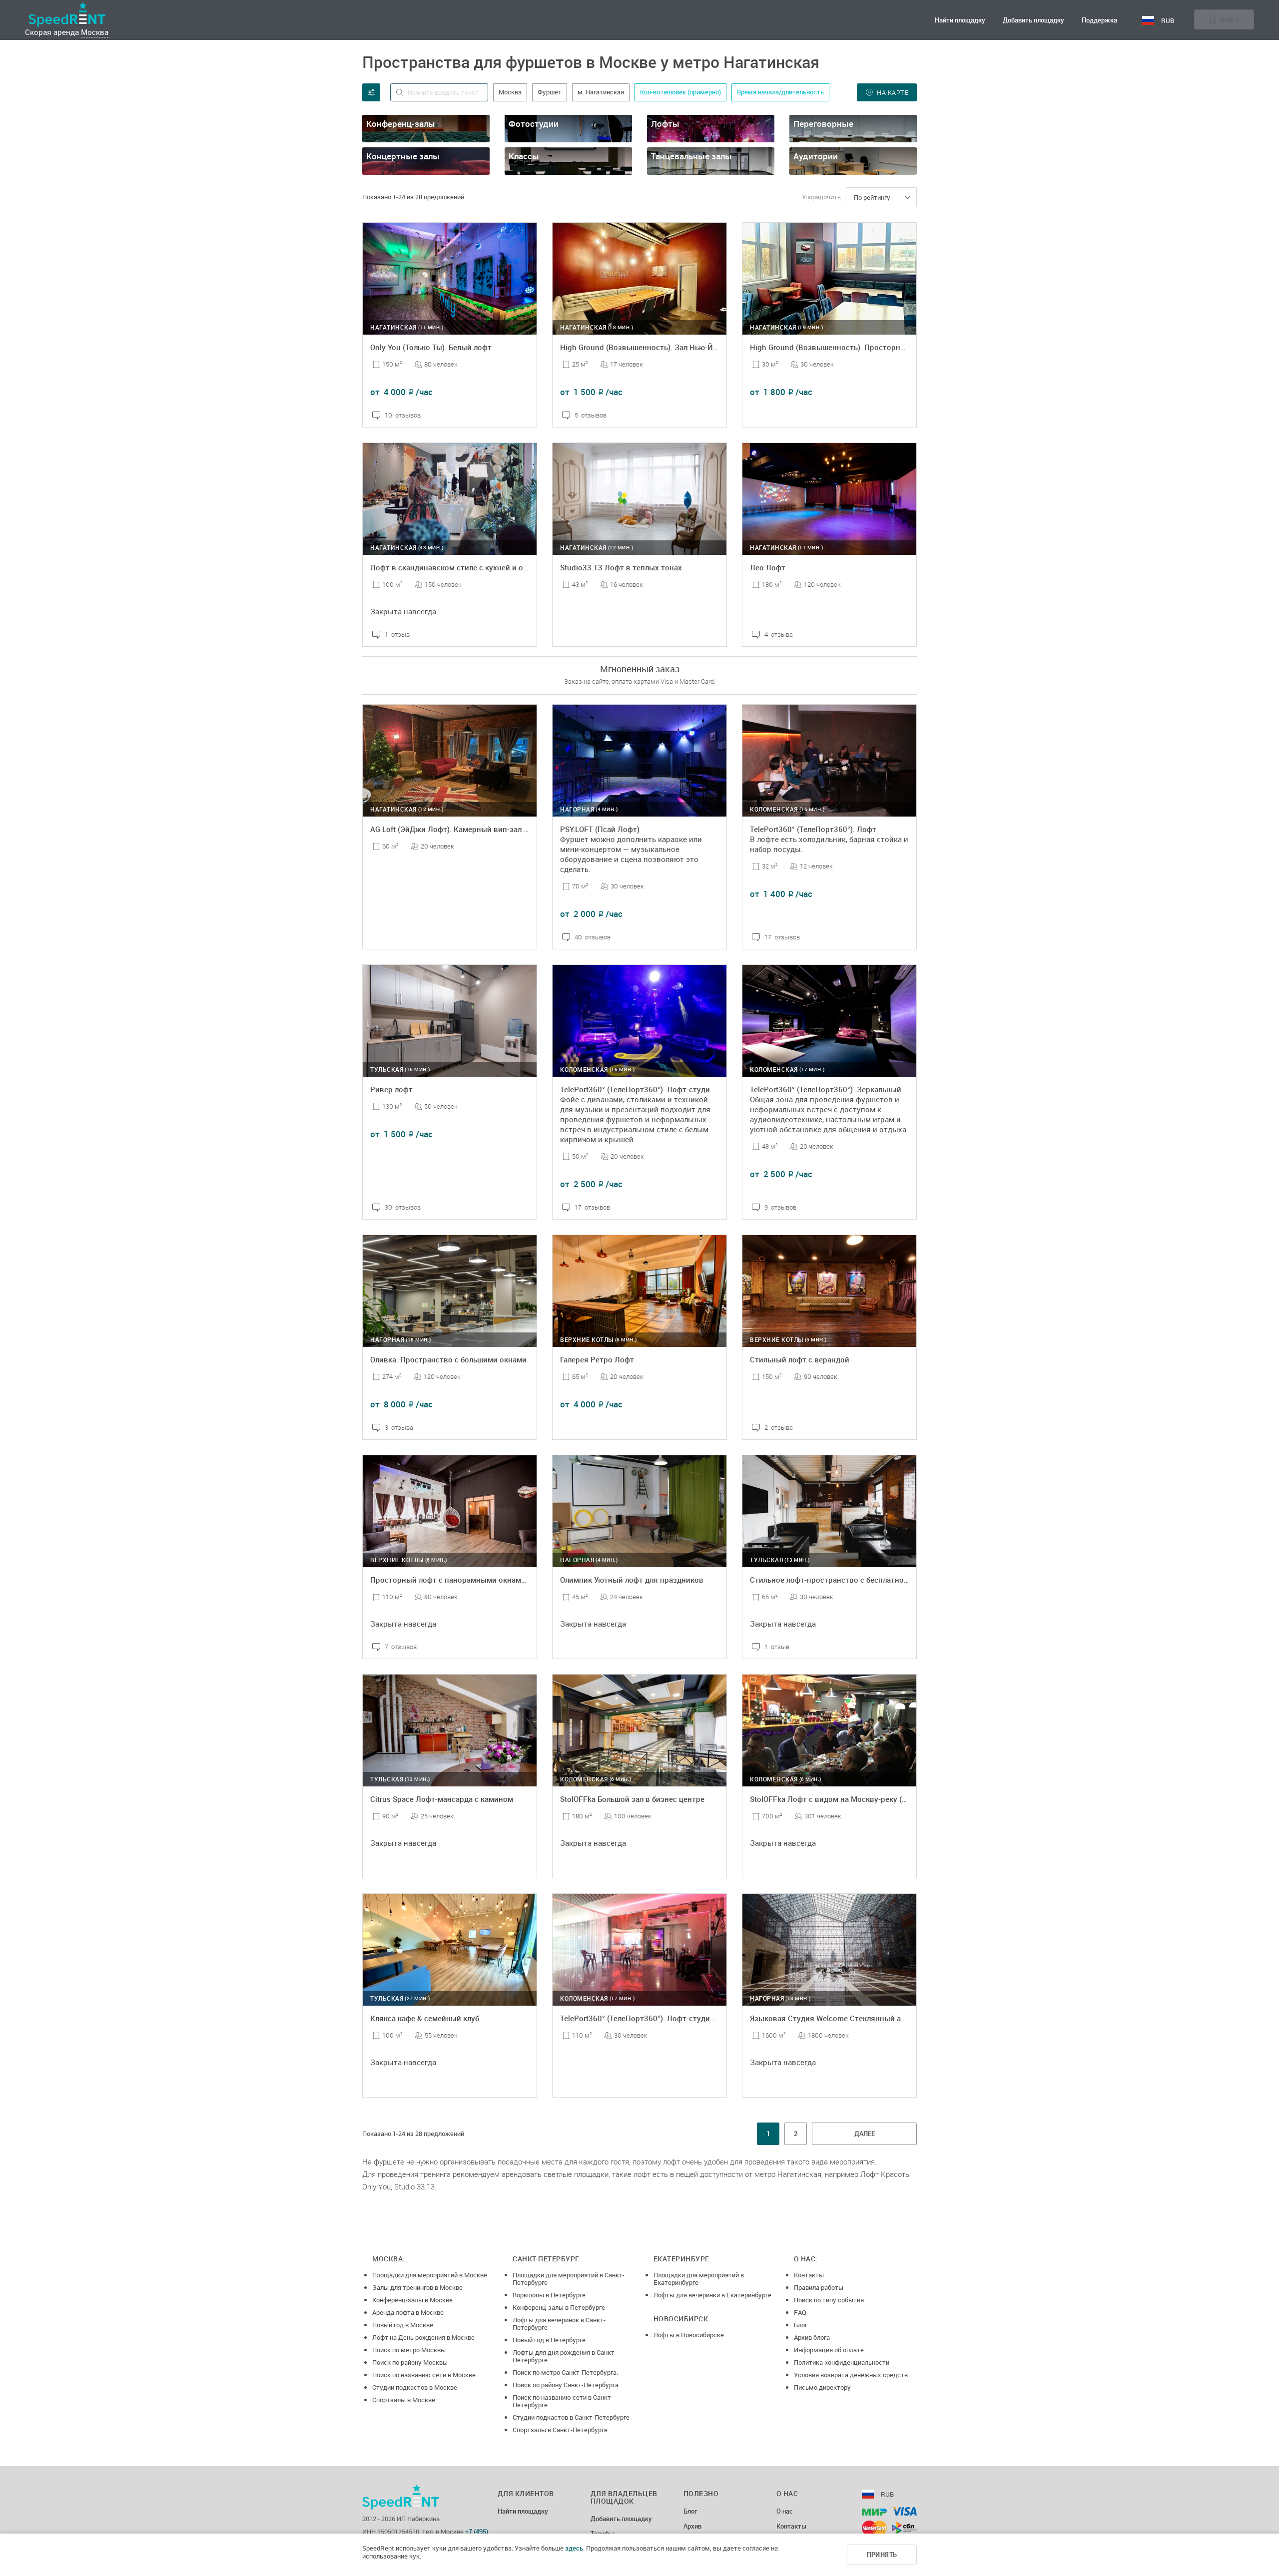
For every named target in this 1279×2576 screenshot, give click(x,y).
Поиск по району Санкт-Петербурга (566, 2385)
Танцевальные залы (691, 156)
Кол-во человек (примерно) (680, 92)
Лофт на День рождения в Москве (423, 2337)
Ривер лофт (391, 1089)
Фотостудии (534, 124)
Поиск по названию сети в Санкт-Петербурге (563, 2401)
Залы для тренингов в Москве (417, 2287)
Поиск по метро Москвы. (410, 2350)
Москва (95, 32)
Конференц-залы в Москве (412, 2300)
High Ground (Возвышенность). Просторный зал (837, 347)
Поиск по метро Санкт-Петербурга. (565, 2372)
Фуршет (550, 92)
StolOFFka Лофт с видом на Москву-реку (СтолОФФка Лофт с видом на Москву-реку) (904, 1799)
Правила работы (819, 2287)
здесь (574, 2548)
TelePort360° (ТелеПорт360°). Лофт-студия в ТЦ (647, 1089)
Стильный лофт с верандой (800, 1359)
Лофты (665, 124)
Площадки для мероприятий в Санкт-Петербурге (569, 2279)
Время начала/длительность (780, 92)
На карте (893, 92)
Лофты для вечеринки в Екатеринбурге (712, 2295)
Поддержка (1099, 20)
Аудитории (816, 156)
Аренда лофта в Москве (408, 2312)
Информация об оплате (829, 2350)
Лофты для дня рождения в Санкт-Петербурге (565, 2356)
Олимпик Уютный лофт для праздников (632, 1580)
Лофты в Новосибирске (689, 2335)
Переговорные (823, 124)
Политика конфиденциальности (842, 2362)
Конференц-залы (401, 124)
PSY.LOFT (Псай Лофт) (600, 829)
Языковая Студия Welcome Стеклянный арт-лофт (840, 2018)
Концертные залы (403, 156)
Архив (692, 2527)
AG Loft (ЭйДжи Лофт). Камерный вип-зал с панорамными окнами (490, 829)
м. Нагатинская (601, 92)
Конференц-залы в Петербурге (559, 2307)
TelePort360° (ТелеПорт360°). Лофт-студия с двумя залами (667, 2018)
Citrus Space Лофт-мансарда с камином (442, 1799)
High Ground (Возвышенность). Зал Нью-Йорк (643, 347)
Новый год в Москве (403, 2325)
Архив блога (812, 2337)
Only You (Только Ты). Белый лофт (431, 347)
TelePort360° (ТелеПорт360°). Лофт (813, 829)
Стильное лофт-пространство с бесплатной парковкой (850, 1580)
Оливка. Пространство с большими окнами (448, 1359)
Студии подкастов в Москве (415, 2387)
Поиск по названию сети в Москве (424, 2375)
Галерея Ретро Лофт (597, 1359)
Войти (1230, 19)
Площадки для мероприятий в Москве (430, 2275)
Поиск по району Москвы (410, 2362)
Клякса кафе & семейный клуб (425, 2018)
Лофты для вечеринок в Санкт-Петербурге (559, 2324)
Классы (524, 156)
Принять (882, 2555)
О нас (785, 2512)
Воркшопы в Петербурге (549, 2295)
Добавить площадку (1033, 20)
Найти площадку (960, 20)
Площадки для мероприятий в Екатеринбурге (699, 2279)
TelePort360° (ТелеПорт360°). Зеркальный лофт (836, 1089)
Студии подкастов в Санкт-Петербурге (571, 2417)
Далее (865, 2134)
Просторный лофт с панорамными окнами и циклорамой (474, 1580)
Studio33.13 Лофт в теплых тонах (621, 567)
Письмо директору (822, 2387)
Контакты (809, 2275)
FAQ (800, 2312)
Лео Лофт (768, 567)
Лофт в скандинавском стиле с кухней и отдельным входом (480, 567)
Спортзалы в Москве (404, 2400)
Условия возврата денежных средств (851, 2375)
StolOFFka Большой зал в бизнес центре (632, 1799)
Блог (801, 2325)
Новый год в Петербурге (549, 2340)
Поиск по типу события (829, 2300)
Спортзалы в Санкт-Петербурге (560, 2430)
